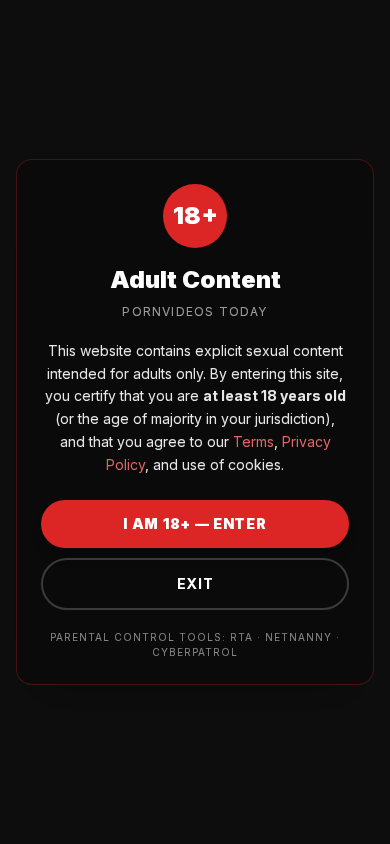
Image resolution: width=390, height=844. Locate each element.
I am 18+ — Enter (194, 523)
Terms (251, 441)
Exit (195, 583)
